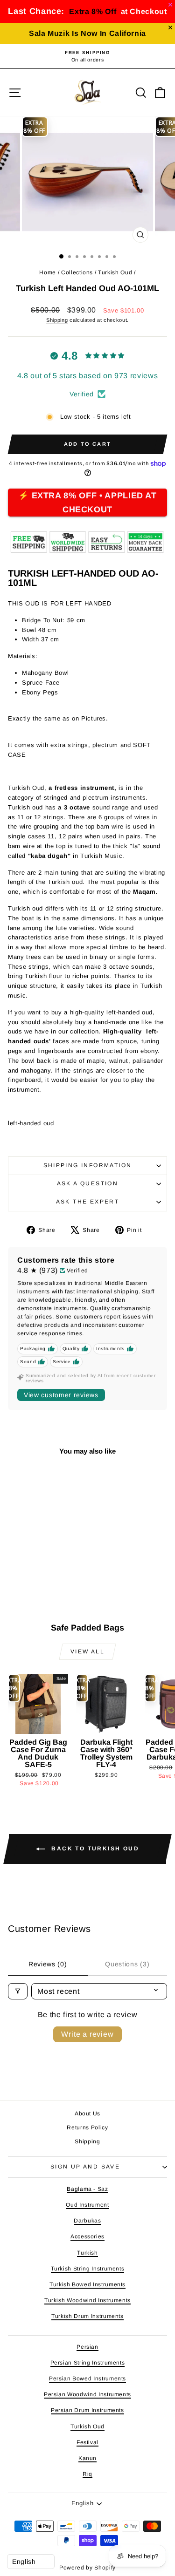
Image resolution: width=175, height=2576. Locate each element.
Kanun (87, 2458)
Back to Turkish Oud (94, 1849)
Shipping (57, 320)
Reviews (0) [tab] (48, 1964)
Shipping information (88, 1165)
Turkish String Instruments (88, 2269)
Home (48, 272)
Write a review (87, 2034)
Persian (87, 2347)
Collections (77, 272)
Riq (87, 2474)
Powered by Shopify (87, 2568)
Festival (87, 2442)
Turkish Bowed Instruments (87, 2284)
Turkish (87, 2253)
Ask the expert (88, 1202)
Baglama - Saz (87, 2189)
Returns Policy (87, 2127)
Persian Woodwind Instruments (87, 2394)
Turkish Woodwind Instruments (87, 2300)
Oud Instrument (87, 2205)
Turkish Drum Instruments (87, 2316)
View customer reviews (61, 1395)
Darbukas (87, 2221)
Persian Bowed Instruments (87, 2379)
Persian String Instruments (88, 2363)
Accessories (87, 2236)
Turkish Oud (115, 272)
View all (87, 1652)
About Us (87, 2114)
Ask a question (88, 1183)
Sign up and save (85, 2167)
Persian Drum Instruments (87, 2410)
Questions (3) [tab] (127, 1964)
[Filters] (18, 1991)
